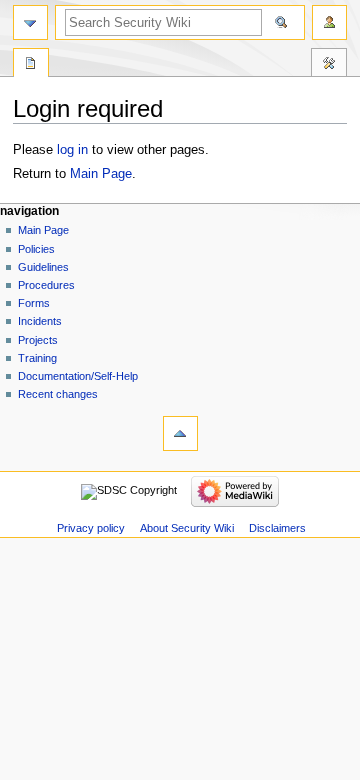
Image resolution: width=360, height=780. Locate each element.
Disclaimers (277, 528)
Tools (329, 65)
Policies (36, 249)
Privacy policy (91, 528)
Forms (34, 303)
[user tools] (329, 22)
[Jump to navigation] (30, 22)
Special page (31, 65)
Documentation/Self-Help (78, 376)
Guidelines (43, 267)
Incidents (40, 321)
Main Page (101, 174)
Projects (38, 340)
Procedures (46, 285)
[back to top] (180, 433)
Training (37, 358)
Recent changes (58, 394)
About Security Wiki (187, 528)
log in (72, 150)
